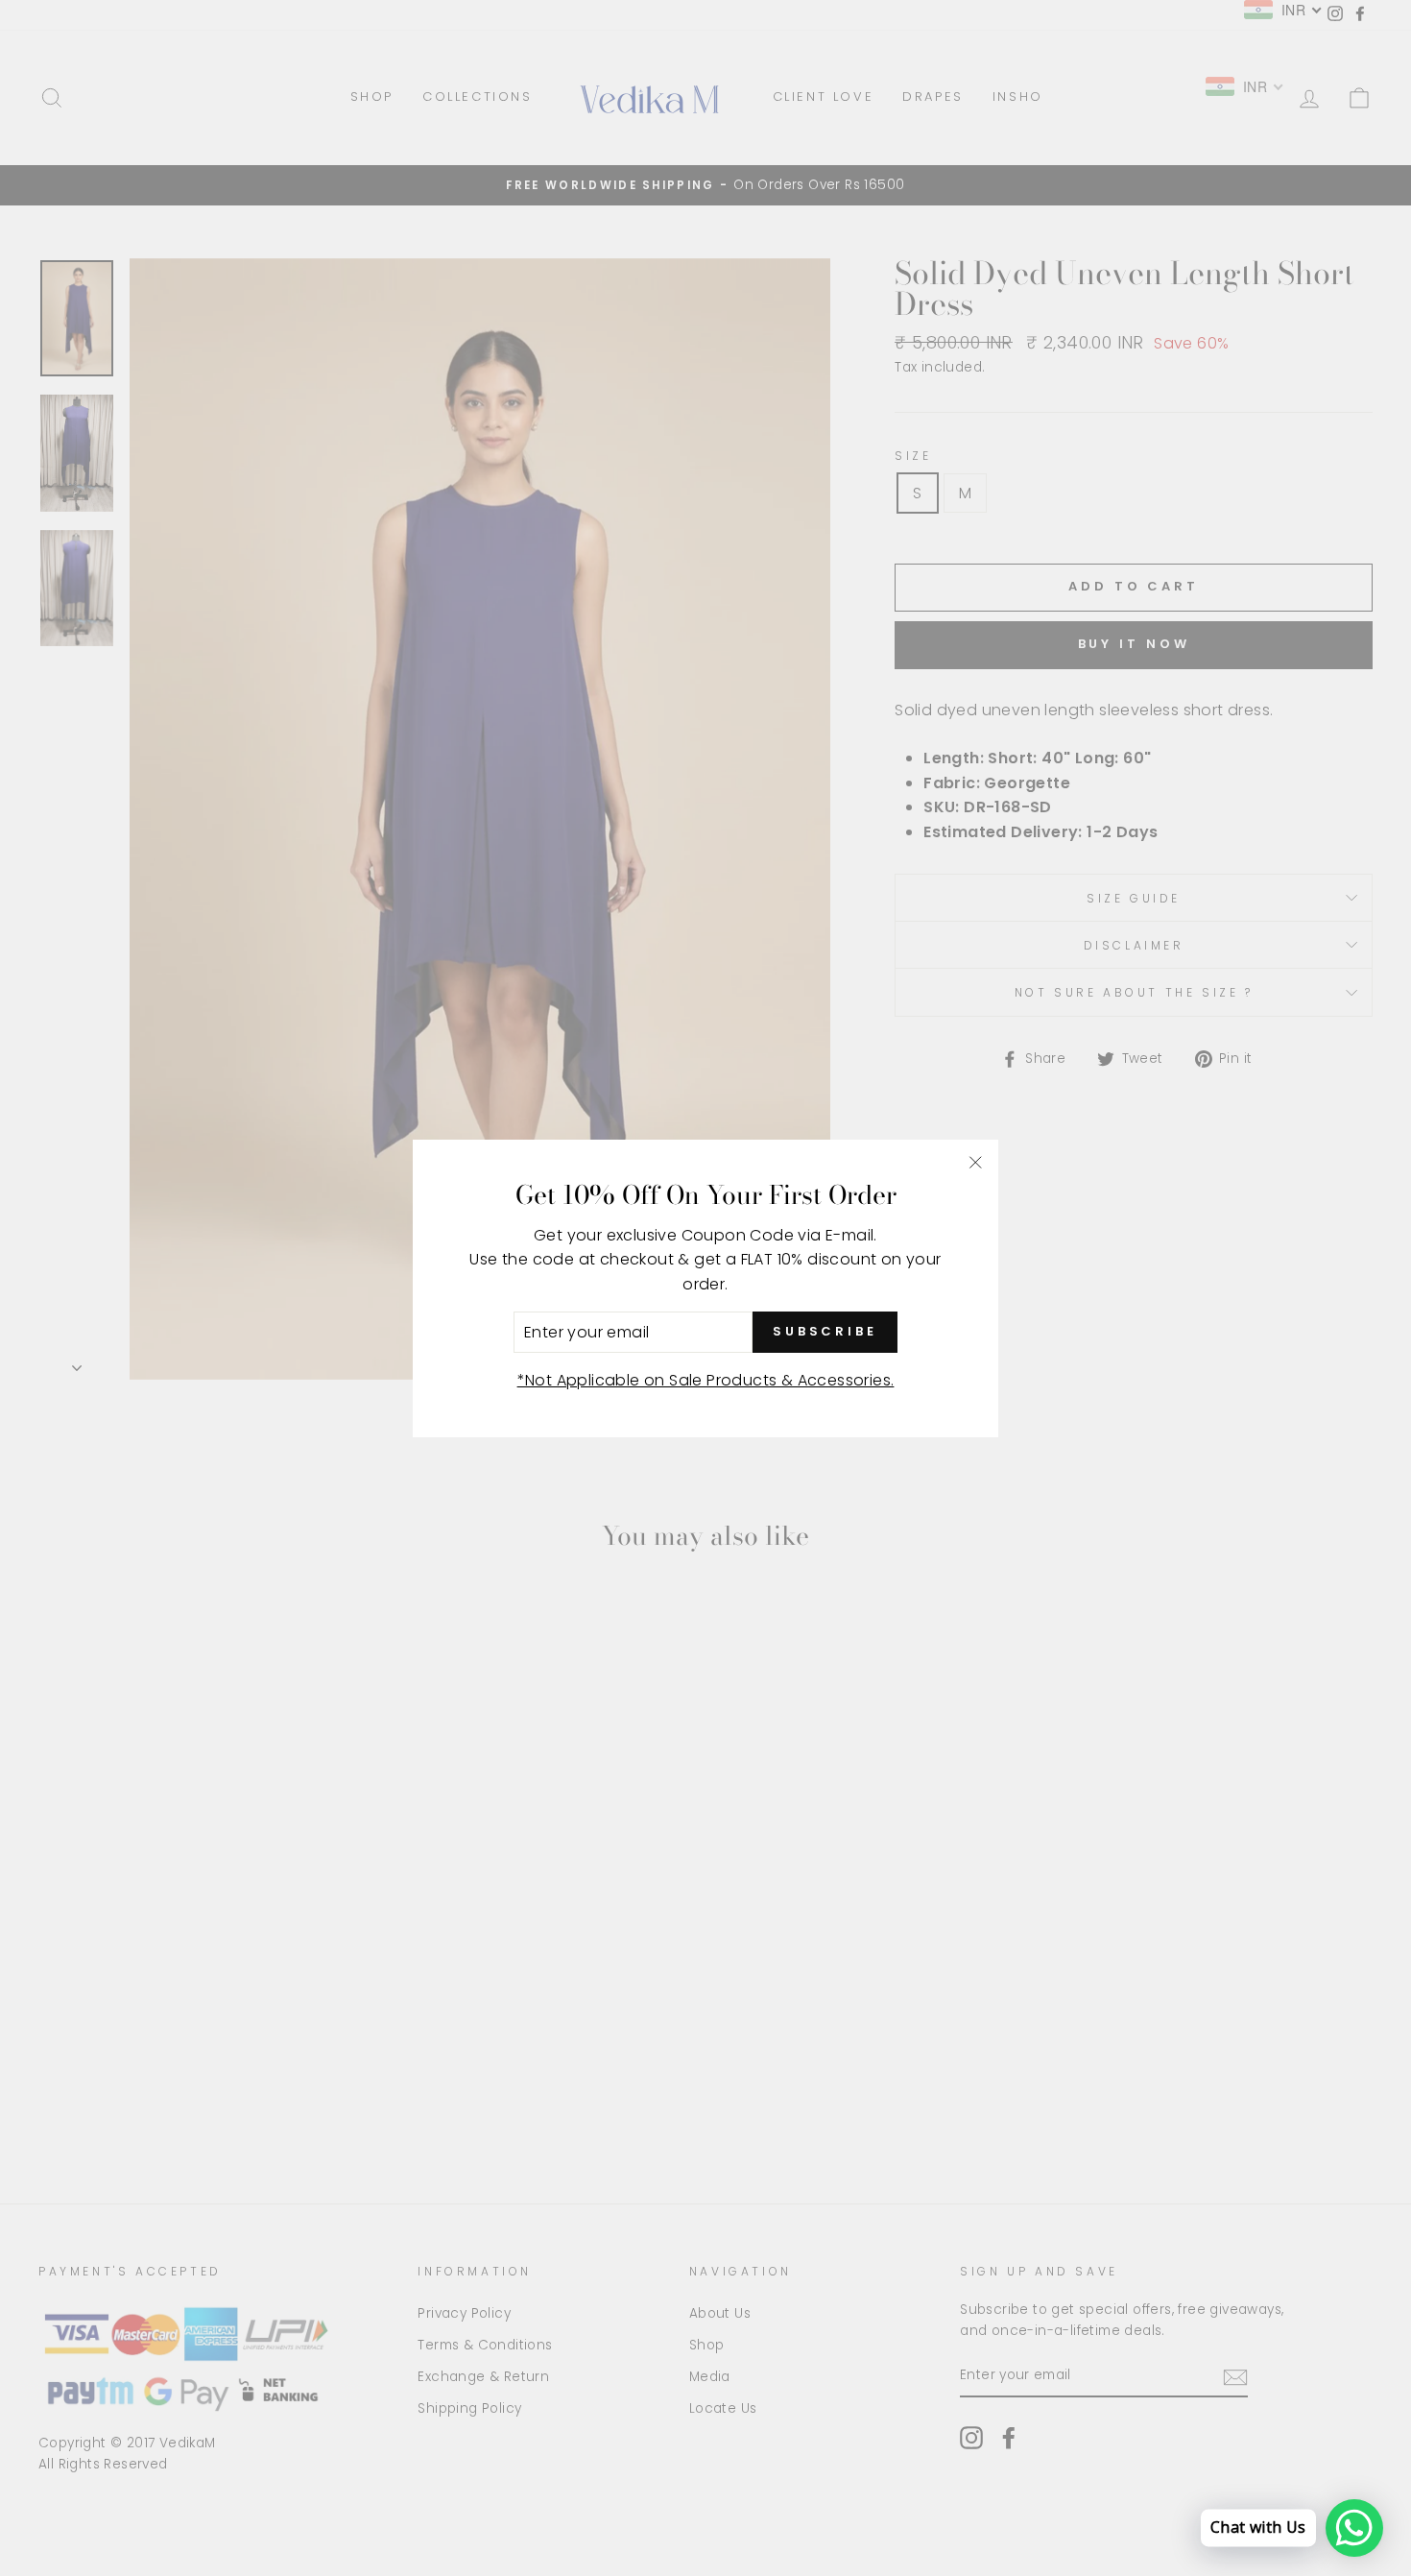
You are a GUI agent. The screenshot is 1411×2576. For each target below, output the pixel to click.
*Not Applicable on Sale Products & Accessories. (706, 1380)
